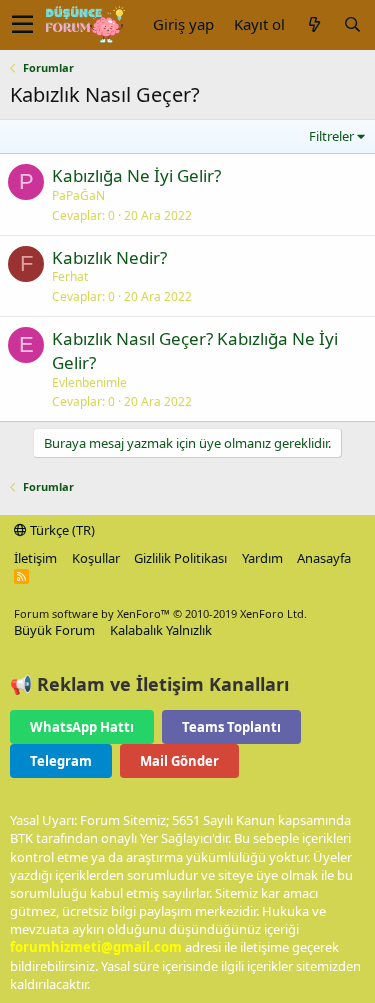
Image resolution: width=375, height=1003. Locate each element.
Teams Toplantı (231, 727)
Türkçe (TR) (61, 530)
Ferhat (70, 276)
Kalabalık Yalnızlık (161, 630)
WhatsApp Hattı (82, 727)
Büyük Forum (54, 630)
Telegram (61, 761)
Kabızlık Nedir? (109, 257)
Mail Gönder (179, 761)
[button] (22, 25)
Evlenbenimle (89, 382)
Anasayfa (324, 558)
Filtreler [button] (331, 136)
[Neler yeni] (314, 24)
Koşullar (96, 558)
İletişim (35, 558)
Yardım (262, 558)
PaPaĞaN (78, 195)
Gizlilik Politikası (180, 558)
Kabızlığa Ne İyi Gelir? (136, 175)
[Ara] (352, 24)
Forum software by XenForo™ (160, 613)
